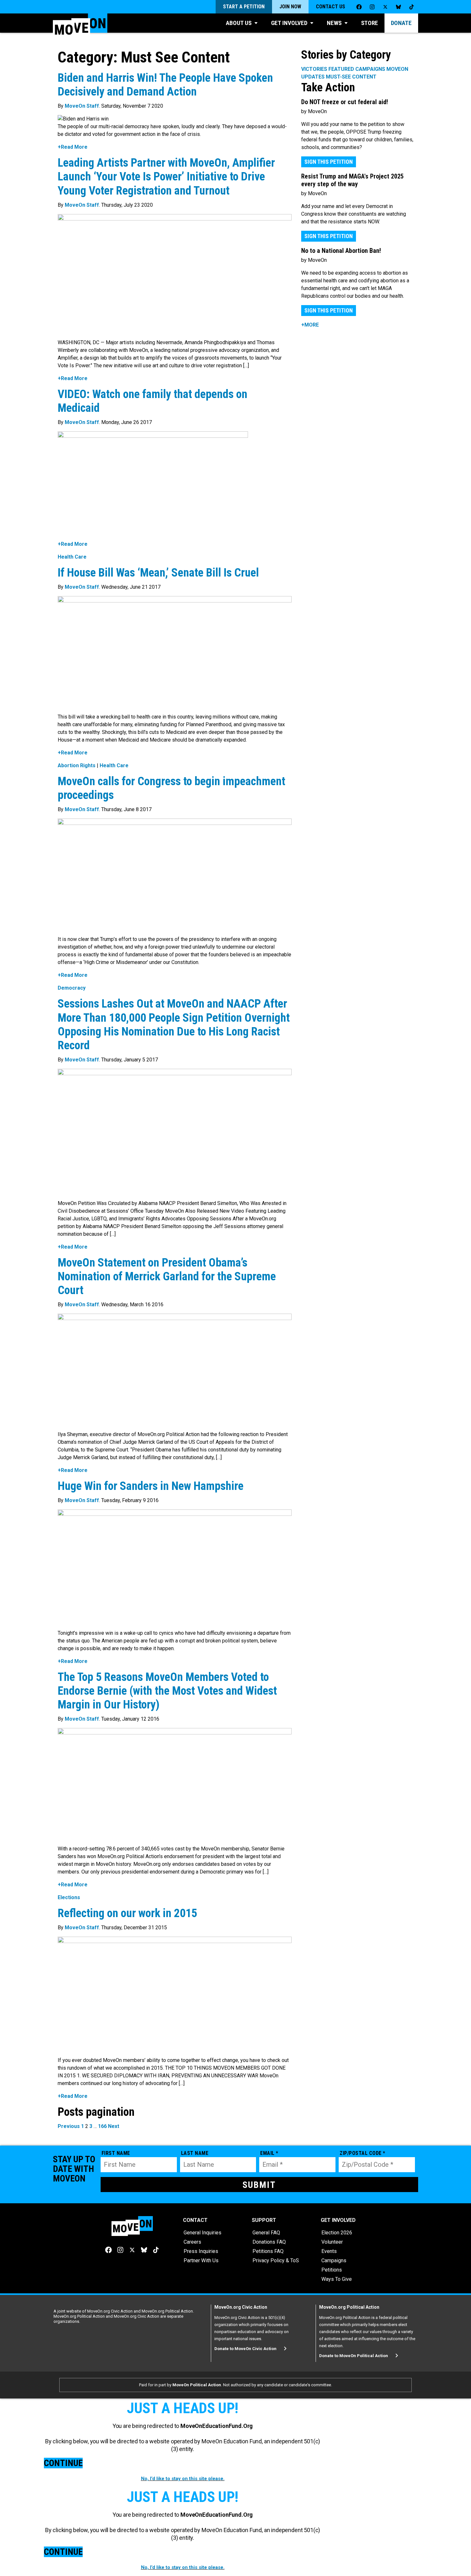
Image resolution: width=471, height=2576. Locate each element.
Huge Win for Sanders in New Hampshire (151, 1486)
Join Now (290, 7)
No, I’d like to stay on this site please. (183, 2479)
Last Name (195, 2153)
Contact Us (331, 7)
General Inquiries (202, 2233)
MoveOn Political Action (197, 2385)
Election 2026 (337, 2233)
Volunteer (332, 2242)
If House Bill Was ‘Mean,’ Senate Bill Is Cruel (161, 573)
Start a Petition (244, 7)
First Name (116, 2153)
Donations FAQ (269, 2242)
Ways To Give (337, 2279)
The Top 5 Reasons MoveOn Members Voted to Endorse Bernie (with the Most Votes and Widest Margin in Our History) (167, 1691)
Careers (192, 2242)
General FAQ (266, 2233)
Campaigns (334, 2260)
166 (102, 2126)
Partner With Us (201, 2260)
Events (329, 2251)
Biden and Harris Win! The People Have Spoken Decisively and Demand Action (165, 85)
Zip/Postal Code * (363, 2153)
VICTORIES (314, 69)
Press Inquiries (201, 2251)
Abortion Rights (77, 765)
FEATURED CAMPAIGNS (357, 69)
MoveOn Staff (82, 106)
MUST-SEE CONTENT (351, 77)
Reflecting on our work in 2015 (127, 1913)
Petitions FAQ (268, 2251)
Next (114, 2126)
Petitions (332, 2270)
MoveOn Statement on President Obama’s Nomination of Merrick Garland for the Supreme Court (167, 1276)
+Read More (73, 147)
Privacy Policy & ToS (276, 2260)
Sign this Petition (329, 162)
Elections (69, 1897)
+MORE (310, 325)
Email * (269, 2153)
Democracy (72, 988)
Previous (69, 2126)
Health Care (72, 557)
